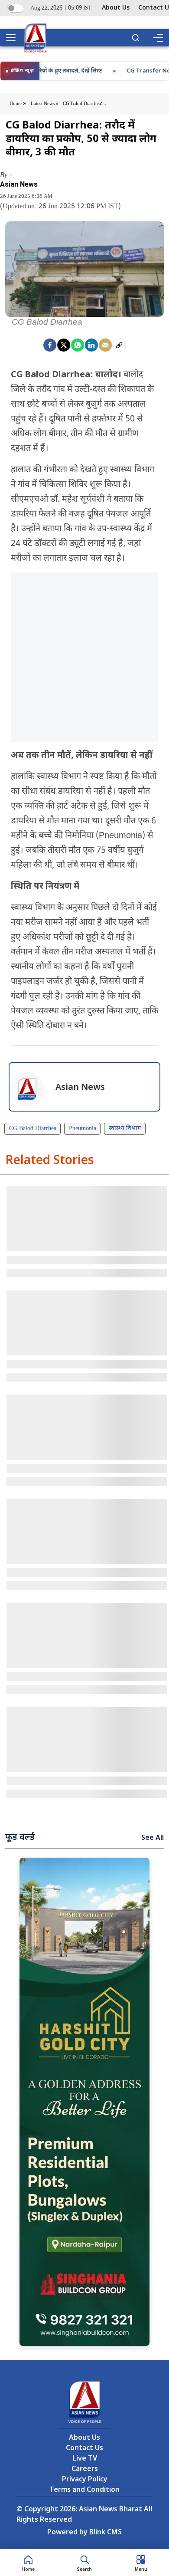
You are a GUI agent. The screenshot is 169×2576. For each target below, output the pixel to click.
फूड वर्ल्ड (20, 1838)
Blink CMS (106, 2533)
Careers (85, 2469)
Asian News (19, 184)
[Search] (136, 38)
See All (153, 1838)
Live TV (85, 2459)
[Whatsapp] (78, 345)
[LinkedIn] (91, 345)
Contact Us (84, 2449)
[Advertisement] (84, 657)
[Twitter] (64, 345)
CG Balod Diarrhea (33, 1129)
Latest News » (45, 104)
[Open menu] (14, 38)
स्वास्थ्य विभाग (125, 1129)
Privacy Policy (85, 2480)
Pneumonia (83, 1129)
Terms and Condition (84, 2490)
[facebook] (50, 345)
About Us (116, 8)
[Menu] (158, 38)
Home (16, 104)
